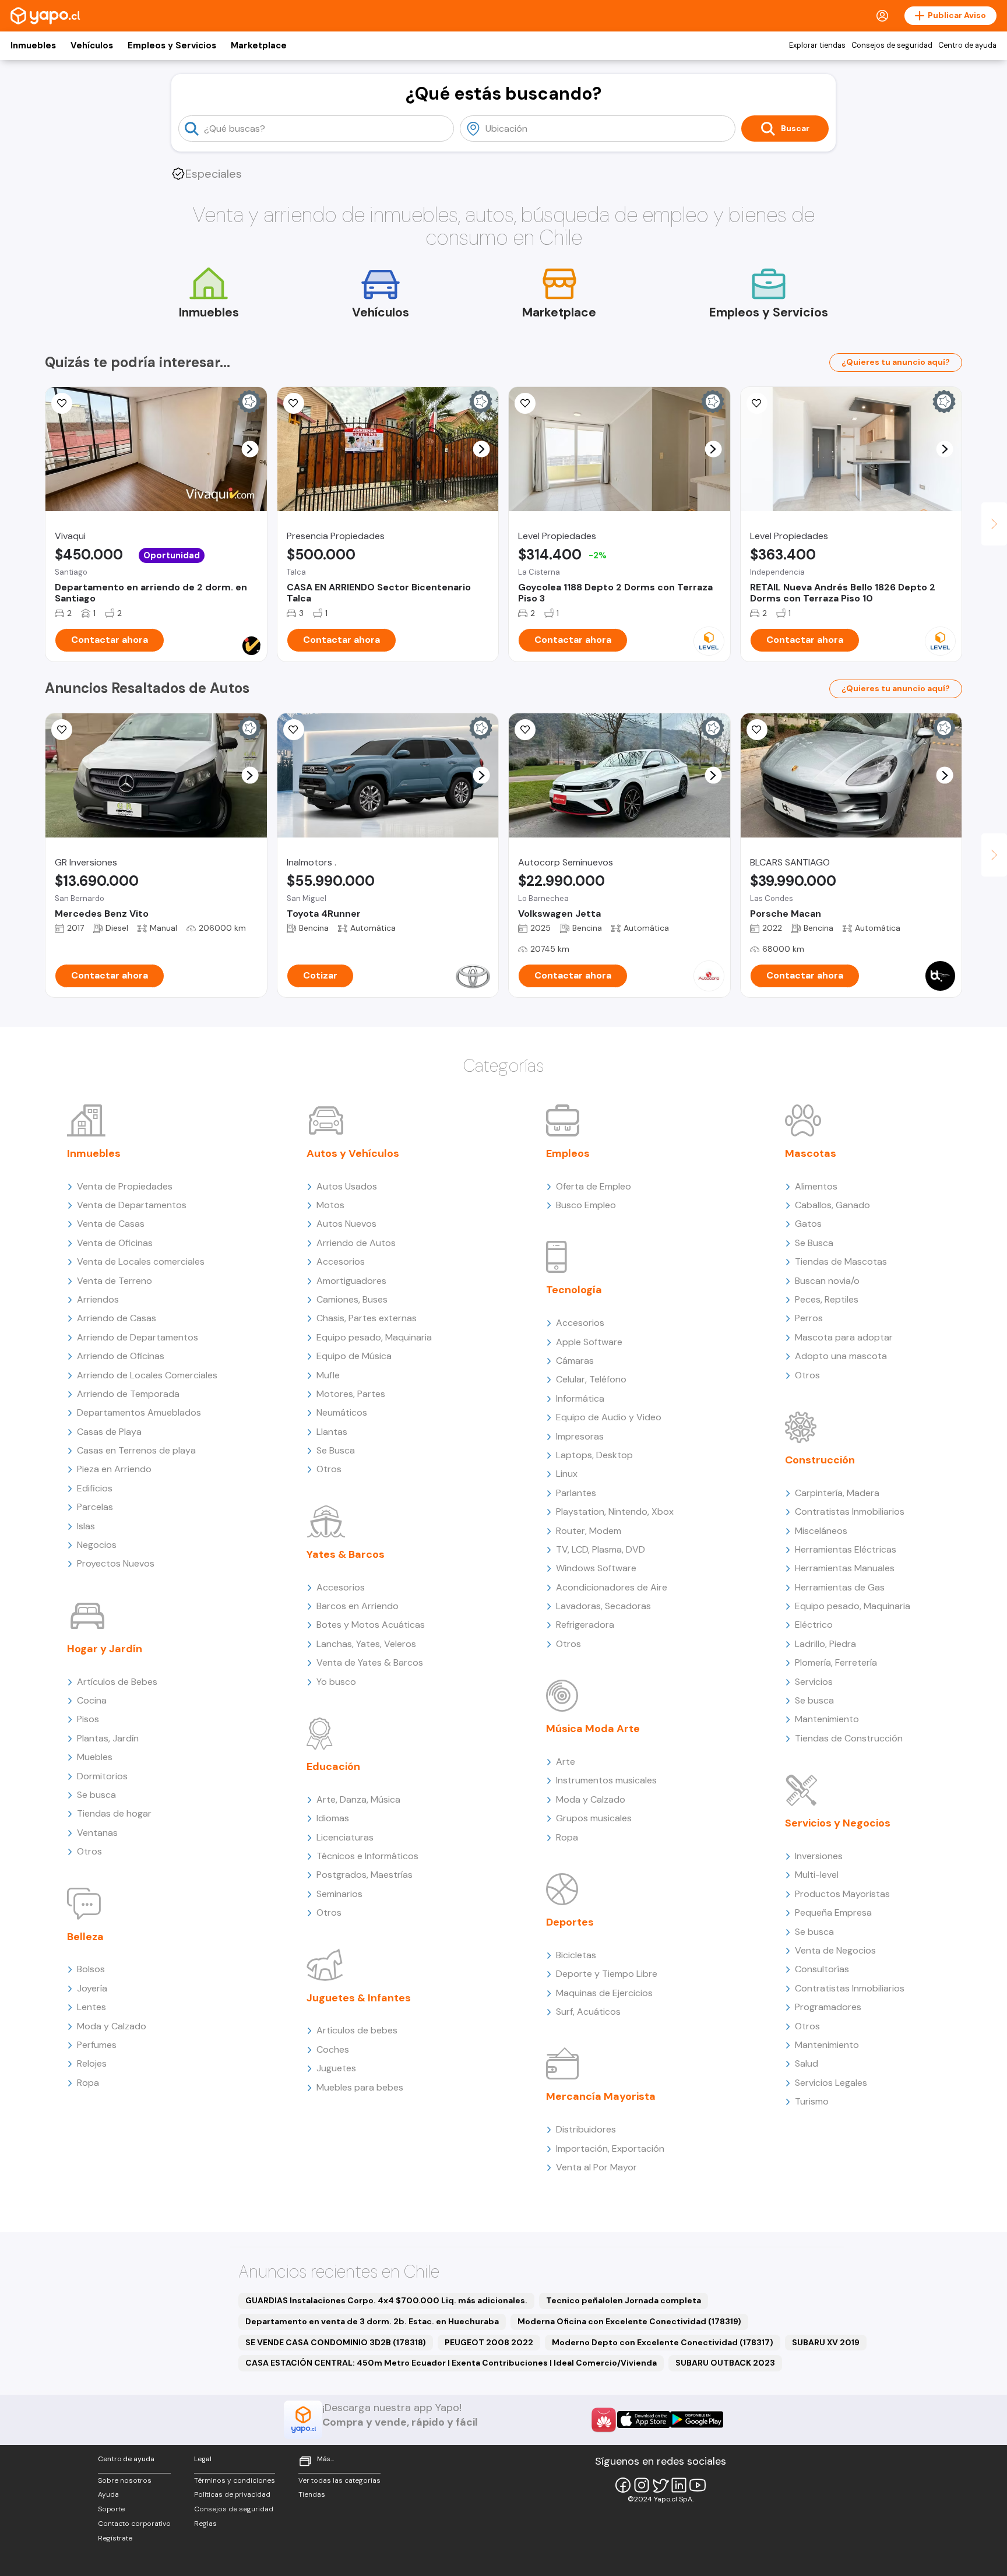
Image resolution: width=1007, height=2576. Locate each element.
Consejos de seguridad (892, 45)
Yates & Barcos (346, 1554)
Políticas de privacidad (232, 2494)
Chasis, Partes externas (367, 1318)
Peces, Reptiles (827, 1299)
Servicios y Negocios (838, 1823)
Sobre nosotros (125, 2480)
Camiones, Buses (352, 1299)
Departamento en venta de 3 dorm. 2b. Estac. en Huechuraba (372, 2321)
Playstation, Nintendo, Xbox (615, 1512)
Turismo (812, 2101)
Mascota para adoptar (844, 1337)
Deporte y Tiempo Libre (607, 1974)
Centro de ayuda (967, 45)
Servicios (814, 1682)
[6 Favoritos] (294, 403)
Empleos (568, 1153)
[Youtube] (698, 2485)
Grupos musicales (594, 1818)
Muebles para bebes (360, 2087)
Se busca (96, 1795)
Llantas (332, 1432)
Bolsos (91, 1969)
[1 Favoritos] (62, 730)
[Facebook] (623, 2485)
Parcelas (95, 1507)
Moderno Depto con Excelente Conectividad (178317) (663, 2342)
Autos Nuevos (346, 1224)
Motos (330, 1205)
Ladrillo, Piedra (825, 1644)
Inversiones (819, 1856)
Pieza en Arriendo (114, 1469)
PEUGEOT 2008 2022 (489, 2342)
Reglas (205, 2524)
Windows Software (596, 1568)
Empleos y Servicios (172, 45)
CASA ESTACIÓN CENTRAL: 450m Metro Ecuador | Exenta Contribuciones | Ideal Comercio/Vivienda (451, 2363)
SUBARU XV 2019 (826, 2342)
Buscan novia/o (827, 1281)
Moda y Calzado (112, 2026)
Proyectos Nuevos (116, 1563)
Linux (567, 1474)
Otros (89, 1851)
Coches (333, 2049)
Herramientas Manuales (845, 1568)
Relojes (92, 2063)
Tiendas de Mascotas (841, 1261)
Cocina (92, 1700)
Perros (809, 1318)
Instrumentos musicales (606, 1780)
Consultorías (822, 1969)
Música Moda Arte (593, 1729)
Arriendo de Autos (356, 1243)
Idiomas (333, 1818)
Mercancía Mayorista (601, 2096)
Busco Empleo (586, 1205)
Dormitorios (102, 1776)
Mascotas (811, 1153)
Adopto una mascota (841, 1356)
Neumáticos (342, 1412)
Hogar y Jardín (105, 1649)
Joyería (92, 1988)
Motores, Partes (351, 1394)
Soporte (111, 2509)
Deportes (570, 1922)
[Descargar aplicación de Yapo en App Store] (644, 2420)
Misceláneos (821, 1531)
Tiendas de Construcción (849, 1738)
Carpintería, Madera (837, 1493)
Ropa (88, 2083)
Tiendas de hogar (114, 1813)
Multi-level (817, 1875)
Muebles (95, 1757)
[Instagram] (642, 2485)
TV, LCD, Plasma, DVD (601, 1549)
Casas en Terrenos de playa (136, 1450)
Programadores (828, 2007)
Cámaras (575, 1361)
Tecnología (574, 1290)
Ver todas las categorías (339, 2480)
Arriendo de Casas (117, 1318)
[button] (250, 449)
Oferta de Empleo (594, 1186)
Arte (566, 1762)
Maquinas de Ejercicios (604, 1993)
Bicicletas (576, 1955)
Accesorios (341, 1261)
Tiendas (312, 2494)
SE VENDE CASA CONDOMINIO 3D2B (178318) (336, 2342)
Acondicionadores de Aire (612, 1587)
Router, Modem (589, 1531)
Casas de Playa (109, 1432)
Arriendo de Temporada (128, 1394)
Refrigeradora (585, 1625)
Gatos (808, 1224)
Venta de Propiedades (125, 1186)
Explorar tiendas (817, 45)
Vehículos (92, 45)
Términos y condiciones (235, 2480)
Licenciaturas (345, 1837)
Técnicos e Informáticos (367, 1856)
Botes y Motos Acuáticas (371, 1625)
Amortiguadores (351, 1281)
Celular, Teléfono (591, 1379)
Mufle (328, 1375)
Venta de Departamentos (132, 1205)
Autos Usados (347, 1186)
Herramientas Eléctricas (846, 1549)
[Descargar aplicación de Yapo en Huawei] (604, 2420)
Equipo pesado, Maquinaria (374, 1337)
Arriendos (98, 1299)
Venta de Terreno (115, 1281)
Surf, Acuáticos (588, 2012)
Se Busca (336, 1450)
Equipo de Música (354, 1356)
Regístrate (115, 2538)
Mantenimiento (827, 1719)
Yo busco (336, 1682)
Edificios (95, 1488)
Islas (86, 1526)
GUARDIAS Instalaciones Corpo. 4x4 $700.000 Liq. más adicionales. (386, 2300)
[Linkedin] (679, 2485)
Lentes (91, 2007)
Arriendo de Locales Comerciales (147, 1375)
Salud (807, 2063)
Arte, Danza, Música (358, 1799)
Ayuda (108, 2494)
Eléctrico (814, 1625)
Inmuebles (33, 45)
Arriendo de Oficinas (121, 1356)
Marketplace (259, 45)
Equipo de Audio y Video (609, 1417)
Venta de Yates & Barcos (370, 1662)
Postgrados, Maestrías (365, 1875)
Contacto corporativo (134, 2524)
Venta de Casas (111, 1224)
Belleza (85, 1937)
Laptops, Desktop (594, 1455)
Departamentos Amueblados (139, 1412)
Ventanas (97, 1833)
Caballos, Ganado (832, 1205)
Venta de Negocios (835, 1950)
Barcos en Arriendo (358, 1606)
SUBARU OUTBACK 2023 (725, 2363)
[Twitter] (660, 2485)
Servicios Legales (831, 2083)
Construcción (820, 1460)
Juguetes (336, 2068)
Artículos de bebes (357, 2030)
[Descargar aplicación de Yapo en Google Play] (697, 2420)
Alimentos (816, 1186)
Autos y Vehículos (353, 1153)
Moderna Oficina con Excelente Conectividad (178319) (629, 2321)
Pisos (88, 1719)
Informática (580, 1398)
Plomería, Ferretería (836, 1662)
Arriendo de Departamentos (138, 1337)
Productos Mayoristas (842, 1894)
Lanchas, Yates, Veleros (366, 1644)
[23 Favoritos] (525, 403)
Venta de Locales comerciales (141, 1261)
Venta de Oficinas (115, 1243)
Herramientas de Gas (840, 1587)
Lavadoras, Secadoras (603, 1606)
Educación (333, 1766)
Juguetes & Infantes (359, 1998)
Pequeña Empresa (833, 1912)
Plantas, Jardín (108, 1738)
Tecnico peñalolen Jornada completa (624, 2300)
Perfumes (97, 2045)
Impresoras (580, 1436)
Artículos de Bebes (117, 1682)
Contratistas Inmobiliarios (850, 1512)
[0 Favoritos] (62, 403)
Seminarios (339, 1894)
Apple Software (589, 1342)
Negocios (97, 1545)
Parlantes (576, 1493)
